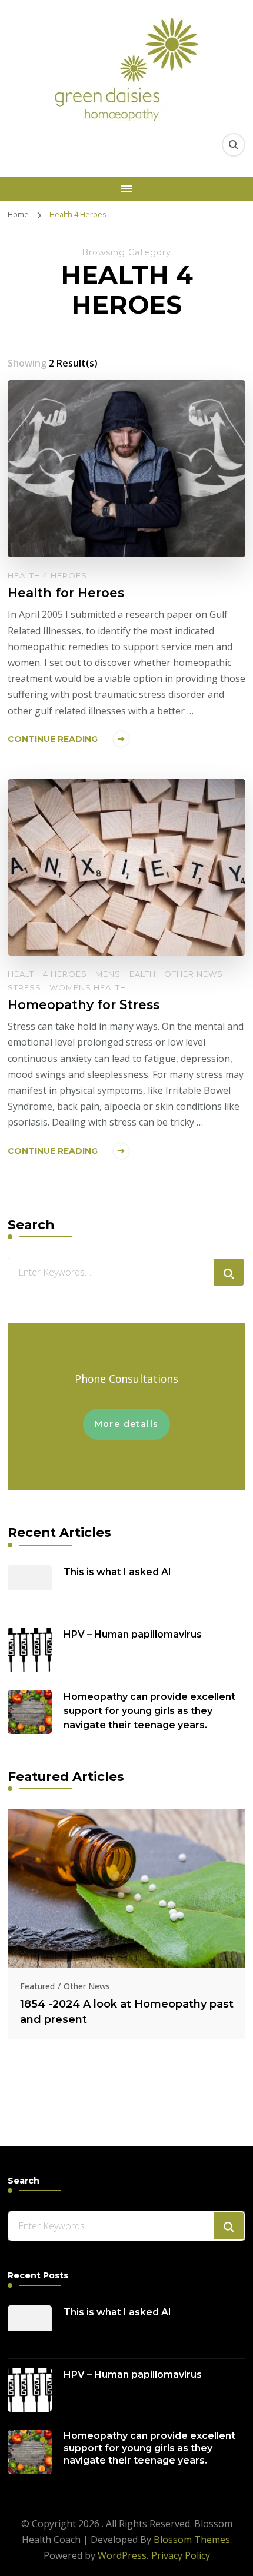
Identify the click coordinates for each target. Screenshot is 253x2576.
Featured (37, 1986)
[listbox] (126, 1963)
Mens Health (126, 974)
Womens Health (88, 987)
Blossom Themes (192, 2540)
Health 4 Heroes (47, 575)
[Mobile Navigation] (126, 189)
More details (127, 1424)
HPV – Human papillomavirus (133, 1634)
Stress (24, 987)
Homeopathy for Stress (84, 1004)
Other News (194, 974)
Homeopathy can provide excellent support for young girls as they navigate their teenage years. (149, 1711)
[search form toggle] (234, 145)
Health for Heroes (66, 593)
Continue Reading (53, 739)
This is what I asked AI (117, 1572)
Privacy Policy (181, 2555)
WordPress (122, 2555)
